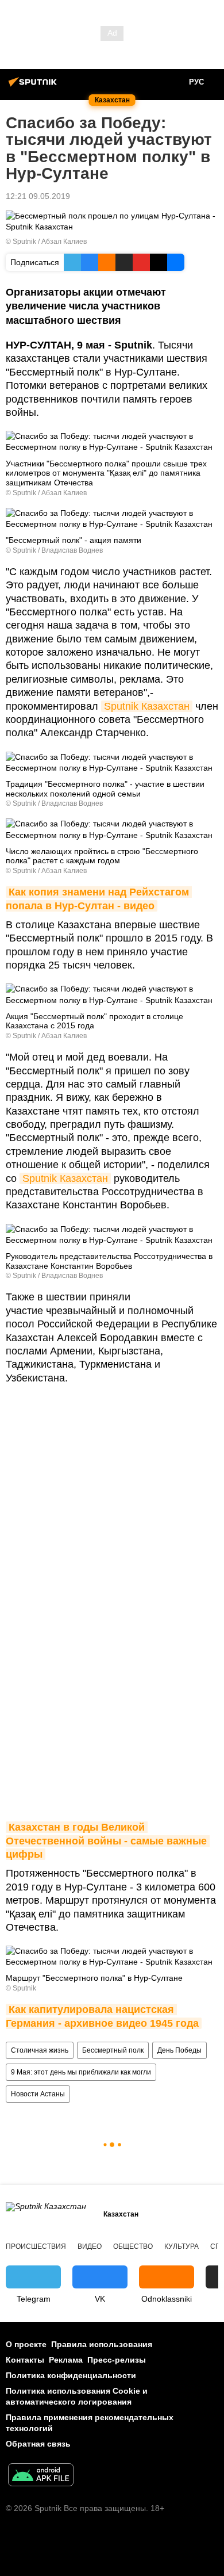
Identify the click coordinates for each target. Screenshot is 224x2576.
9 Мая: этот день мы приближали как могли (81, 2072)
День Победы (179, 2050)
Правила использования (102, 2344)
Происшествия (36, 2246)
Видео (90, 2246)
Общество (133, 2246)
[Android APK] (41, 2476)
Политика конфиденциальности (71, 2375)
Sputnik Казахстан (147, 706)
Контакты (25, 2360)
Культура (181, 2246)
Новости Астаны (38, 2094)
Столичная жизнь (40, 2050)
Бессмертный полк (113, 2050)
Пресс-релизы (117, 2360)
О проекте (26, 2344)
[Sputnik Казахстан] (34, 86)
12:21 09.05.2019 (38, 196)
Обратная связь (38, 2444)
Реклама (66, 2360)
